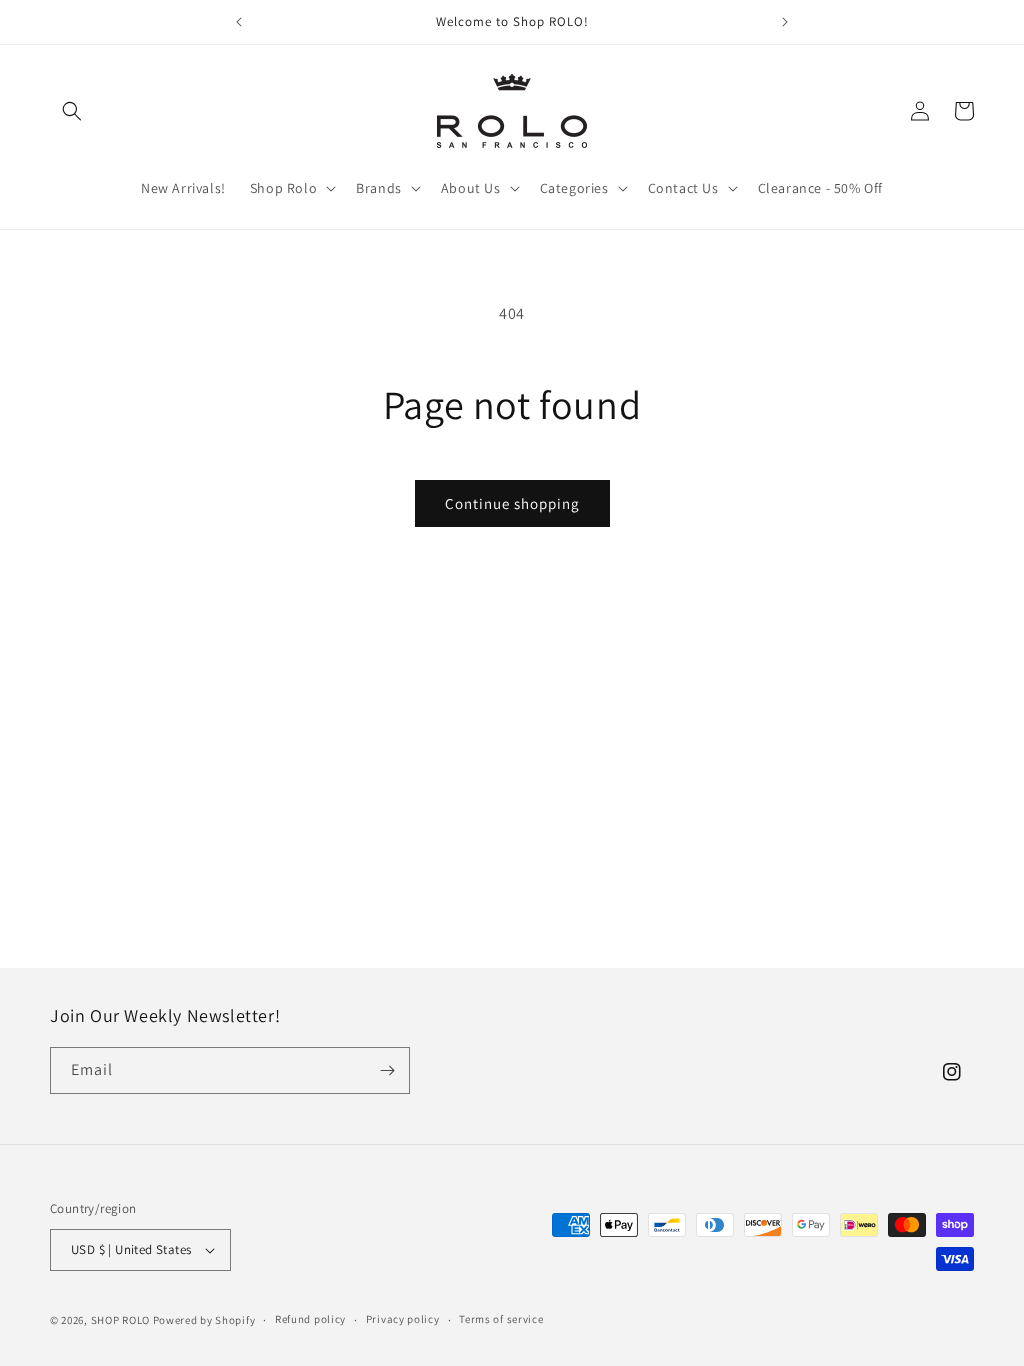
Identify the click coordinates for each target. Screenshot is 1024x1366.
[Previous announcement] (239, 22)
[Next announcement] (785, 22)
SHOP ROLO (120, 1320)
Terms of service (501, 1319)
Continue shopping (512, 503)
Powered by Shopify (204, 1320)
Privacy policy (403, 1319)
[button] (72, 111)
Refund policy (310, 1319)
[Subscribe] (387, 1070)
